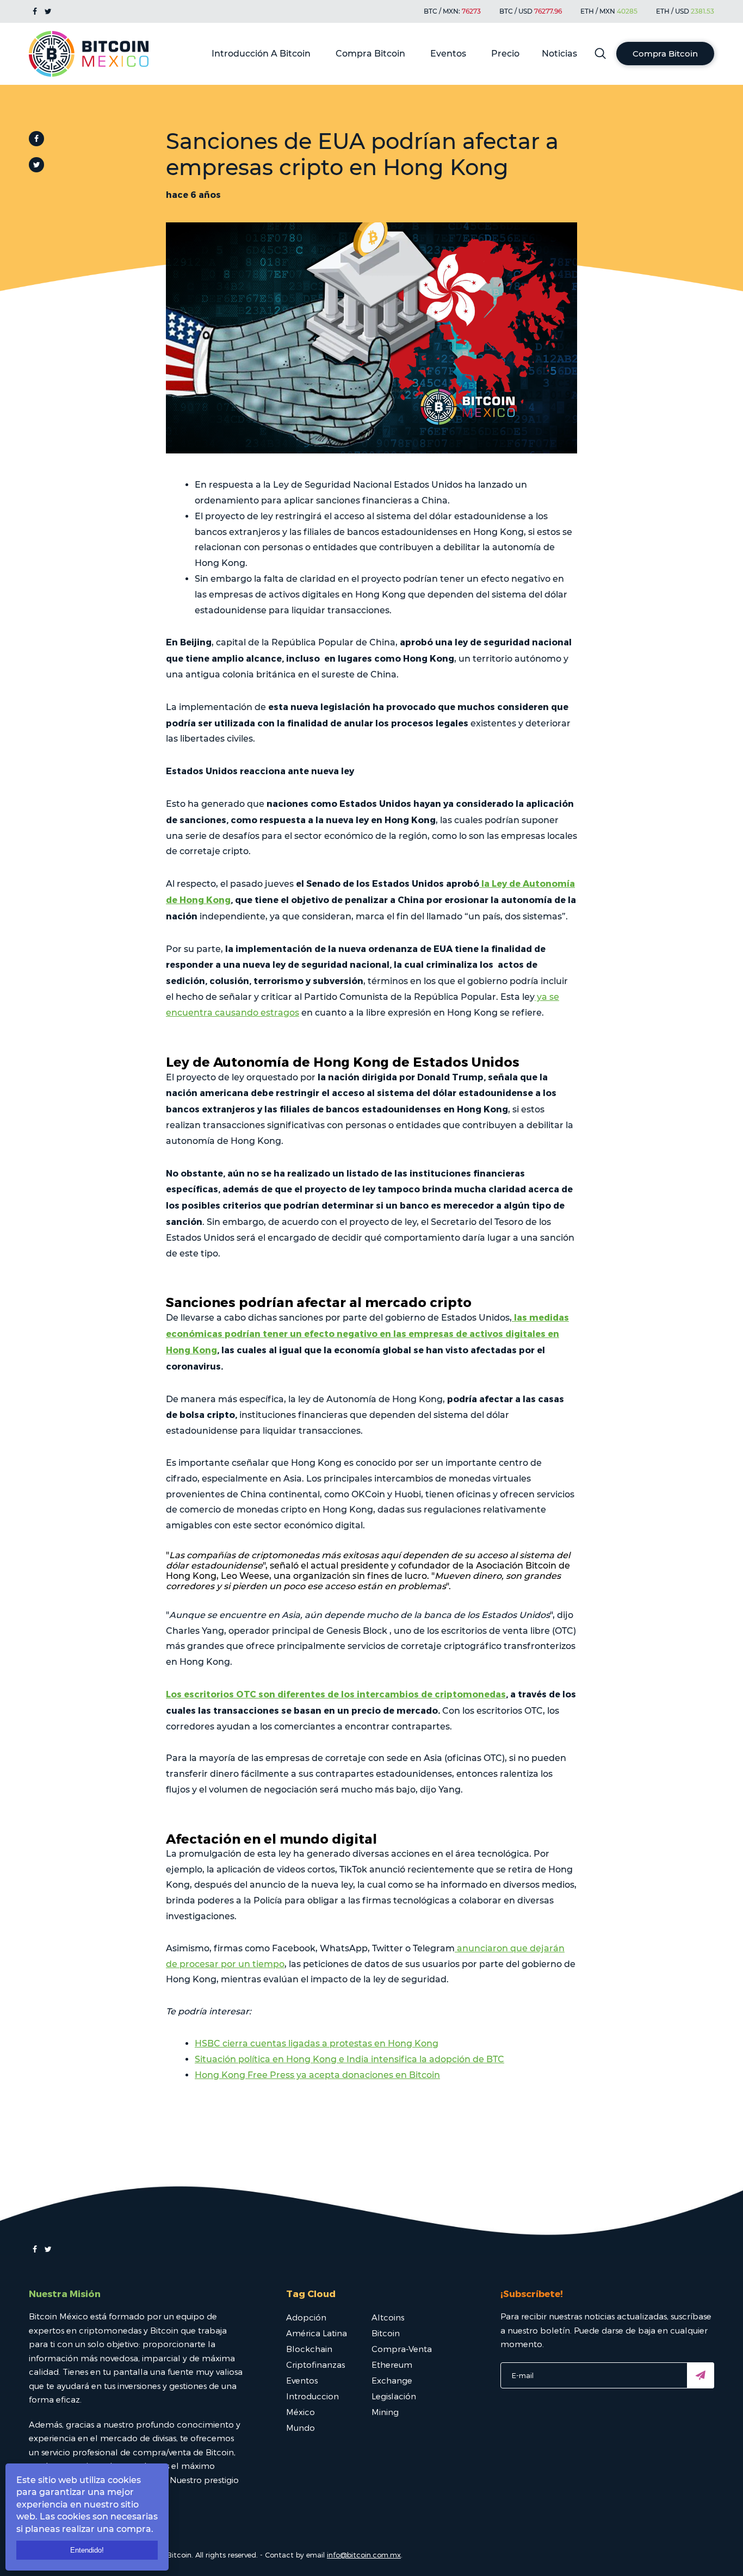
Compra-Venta (402, 2349)
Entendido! (87, 2550)
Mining (385, 2412)
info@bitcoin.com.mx (364, 2555)
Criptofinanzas (315, 2365)
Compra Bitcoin (370, 54)
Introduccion (312, 2396)
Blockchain (309, 2349)
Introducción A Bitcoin (261, 54)
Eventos (448, 54)
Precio (505, 54)
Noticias (559, 54)
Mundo (301, 2428)
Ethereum (392, 2365)
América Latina (317, 2333)
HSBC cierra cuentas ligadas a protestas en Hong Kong (317, 2043)
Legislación (394, 2396)
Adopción (306, 2317)
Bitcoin (386, 2333)
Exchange (392, 2380)
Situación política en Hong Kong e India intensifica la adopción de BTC (349, 2059)
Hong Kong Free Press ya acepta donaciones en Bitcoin (317, 2075)
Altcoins (388, 2317)
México (301, 2412)
